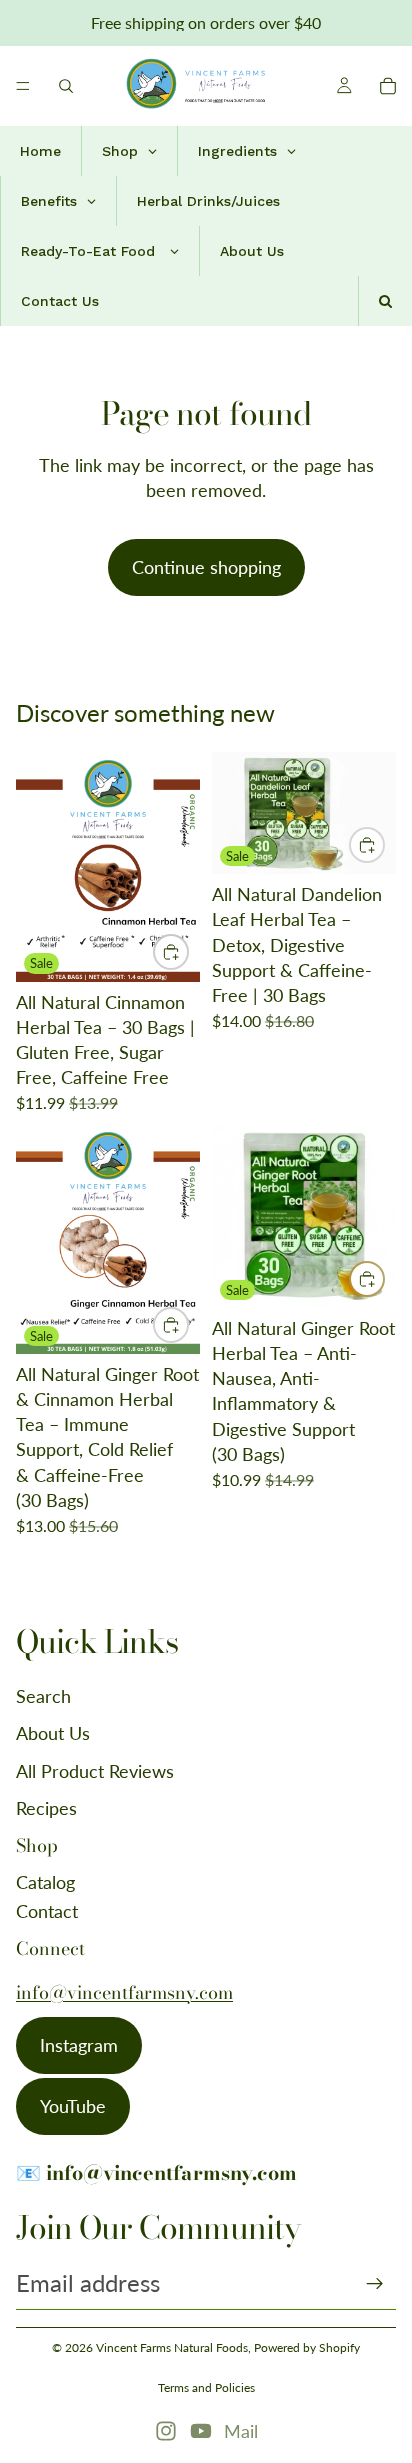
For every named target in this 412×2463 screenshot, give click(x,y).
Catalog (45, 1882)
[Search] (66, 86)
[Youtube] (201, 2431)
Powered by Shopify (307, 2347)
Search (43, 1696)
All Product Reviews (95, 1771)
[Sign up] (375, 2284)
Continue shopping (206, 567)
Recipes (46, 1808)
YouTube (73, 2106)
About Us (53, 1733)
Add (188, 952)
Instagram (79, 2045)
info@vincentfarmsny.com (124, 1992)
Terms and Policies (206, 2387)
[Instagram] (166, 2431)
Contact (47, 1911)
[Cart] (388, 86)
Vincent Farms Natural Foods (172, 2347)
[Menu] (23, 86)
